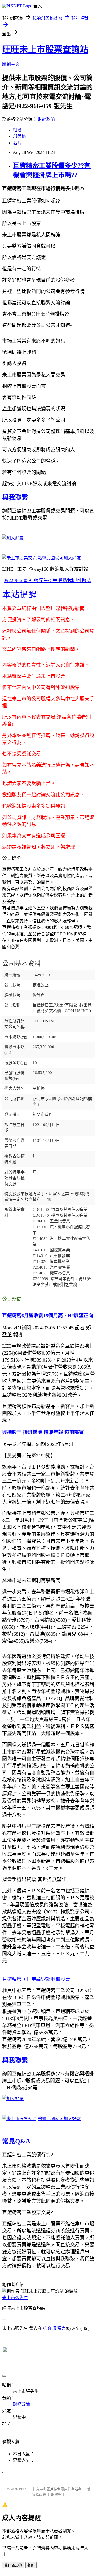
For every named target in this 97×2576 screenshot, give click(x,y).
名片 (17, 143)
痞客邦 (50, 2328)
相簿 (17, 130)
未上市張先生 (15, 2298)
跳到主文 (11, 64)
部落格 (19, 136)
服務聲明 (58, 2495)
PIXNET (25, 2489)
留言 (61, 2328)
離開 (31, 2565)
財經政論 (46, 119)
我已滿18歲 (13, 2565)
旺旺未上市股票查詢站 (45, 49)
